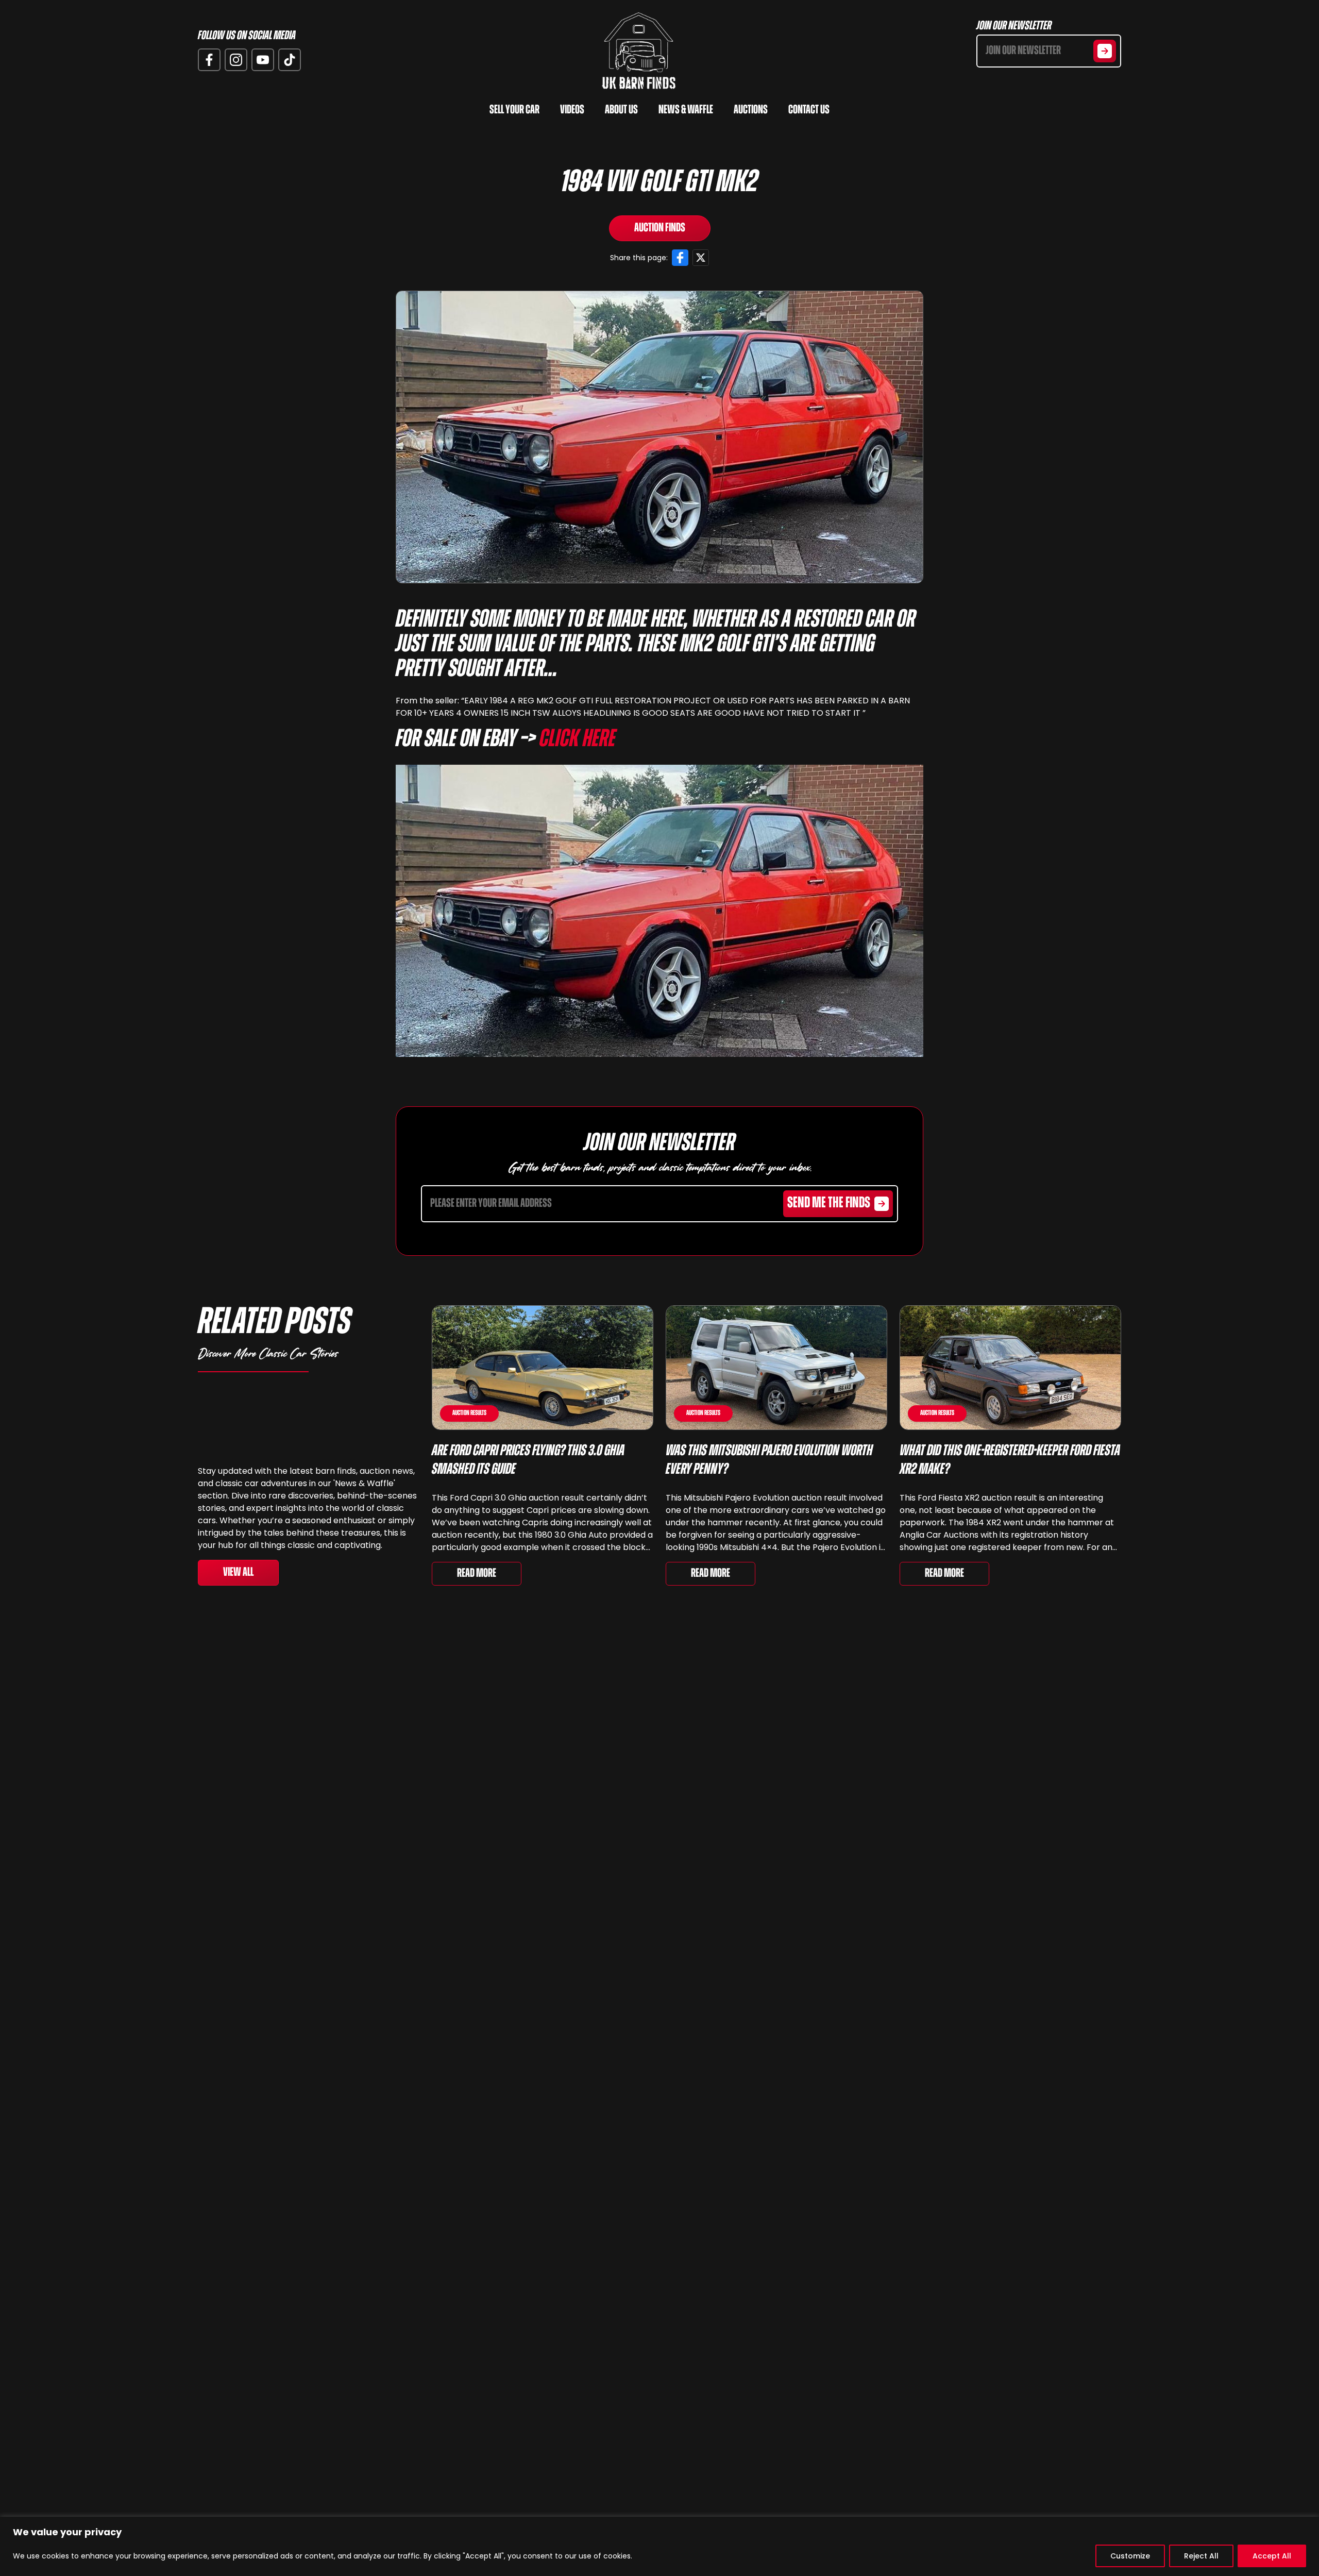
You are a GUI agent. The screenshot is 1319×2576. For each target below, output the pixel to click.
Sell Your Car (514, 110)
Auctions (751, 110)
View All (238, 1573)
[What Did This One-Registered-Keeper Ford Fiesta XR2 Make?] (1010, 1368)
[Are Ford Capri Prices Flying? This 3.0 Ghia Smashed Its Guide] (543, 1368)
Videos (572, 110)
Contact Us (809, 110)
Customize (1130, 2556)
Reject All (1201, 2556)
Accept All (1272, 2556)
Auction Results (469, 1413)
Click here (578, 740)
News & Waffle (686, 110)
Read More (477, 1574)
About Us (621, 110)
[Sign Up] (1105, 51)
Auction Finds (660, 228)
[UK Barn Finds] (639, 51)
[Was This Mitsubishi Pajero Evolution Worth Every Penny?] (776, 1368)
